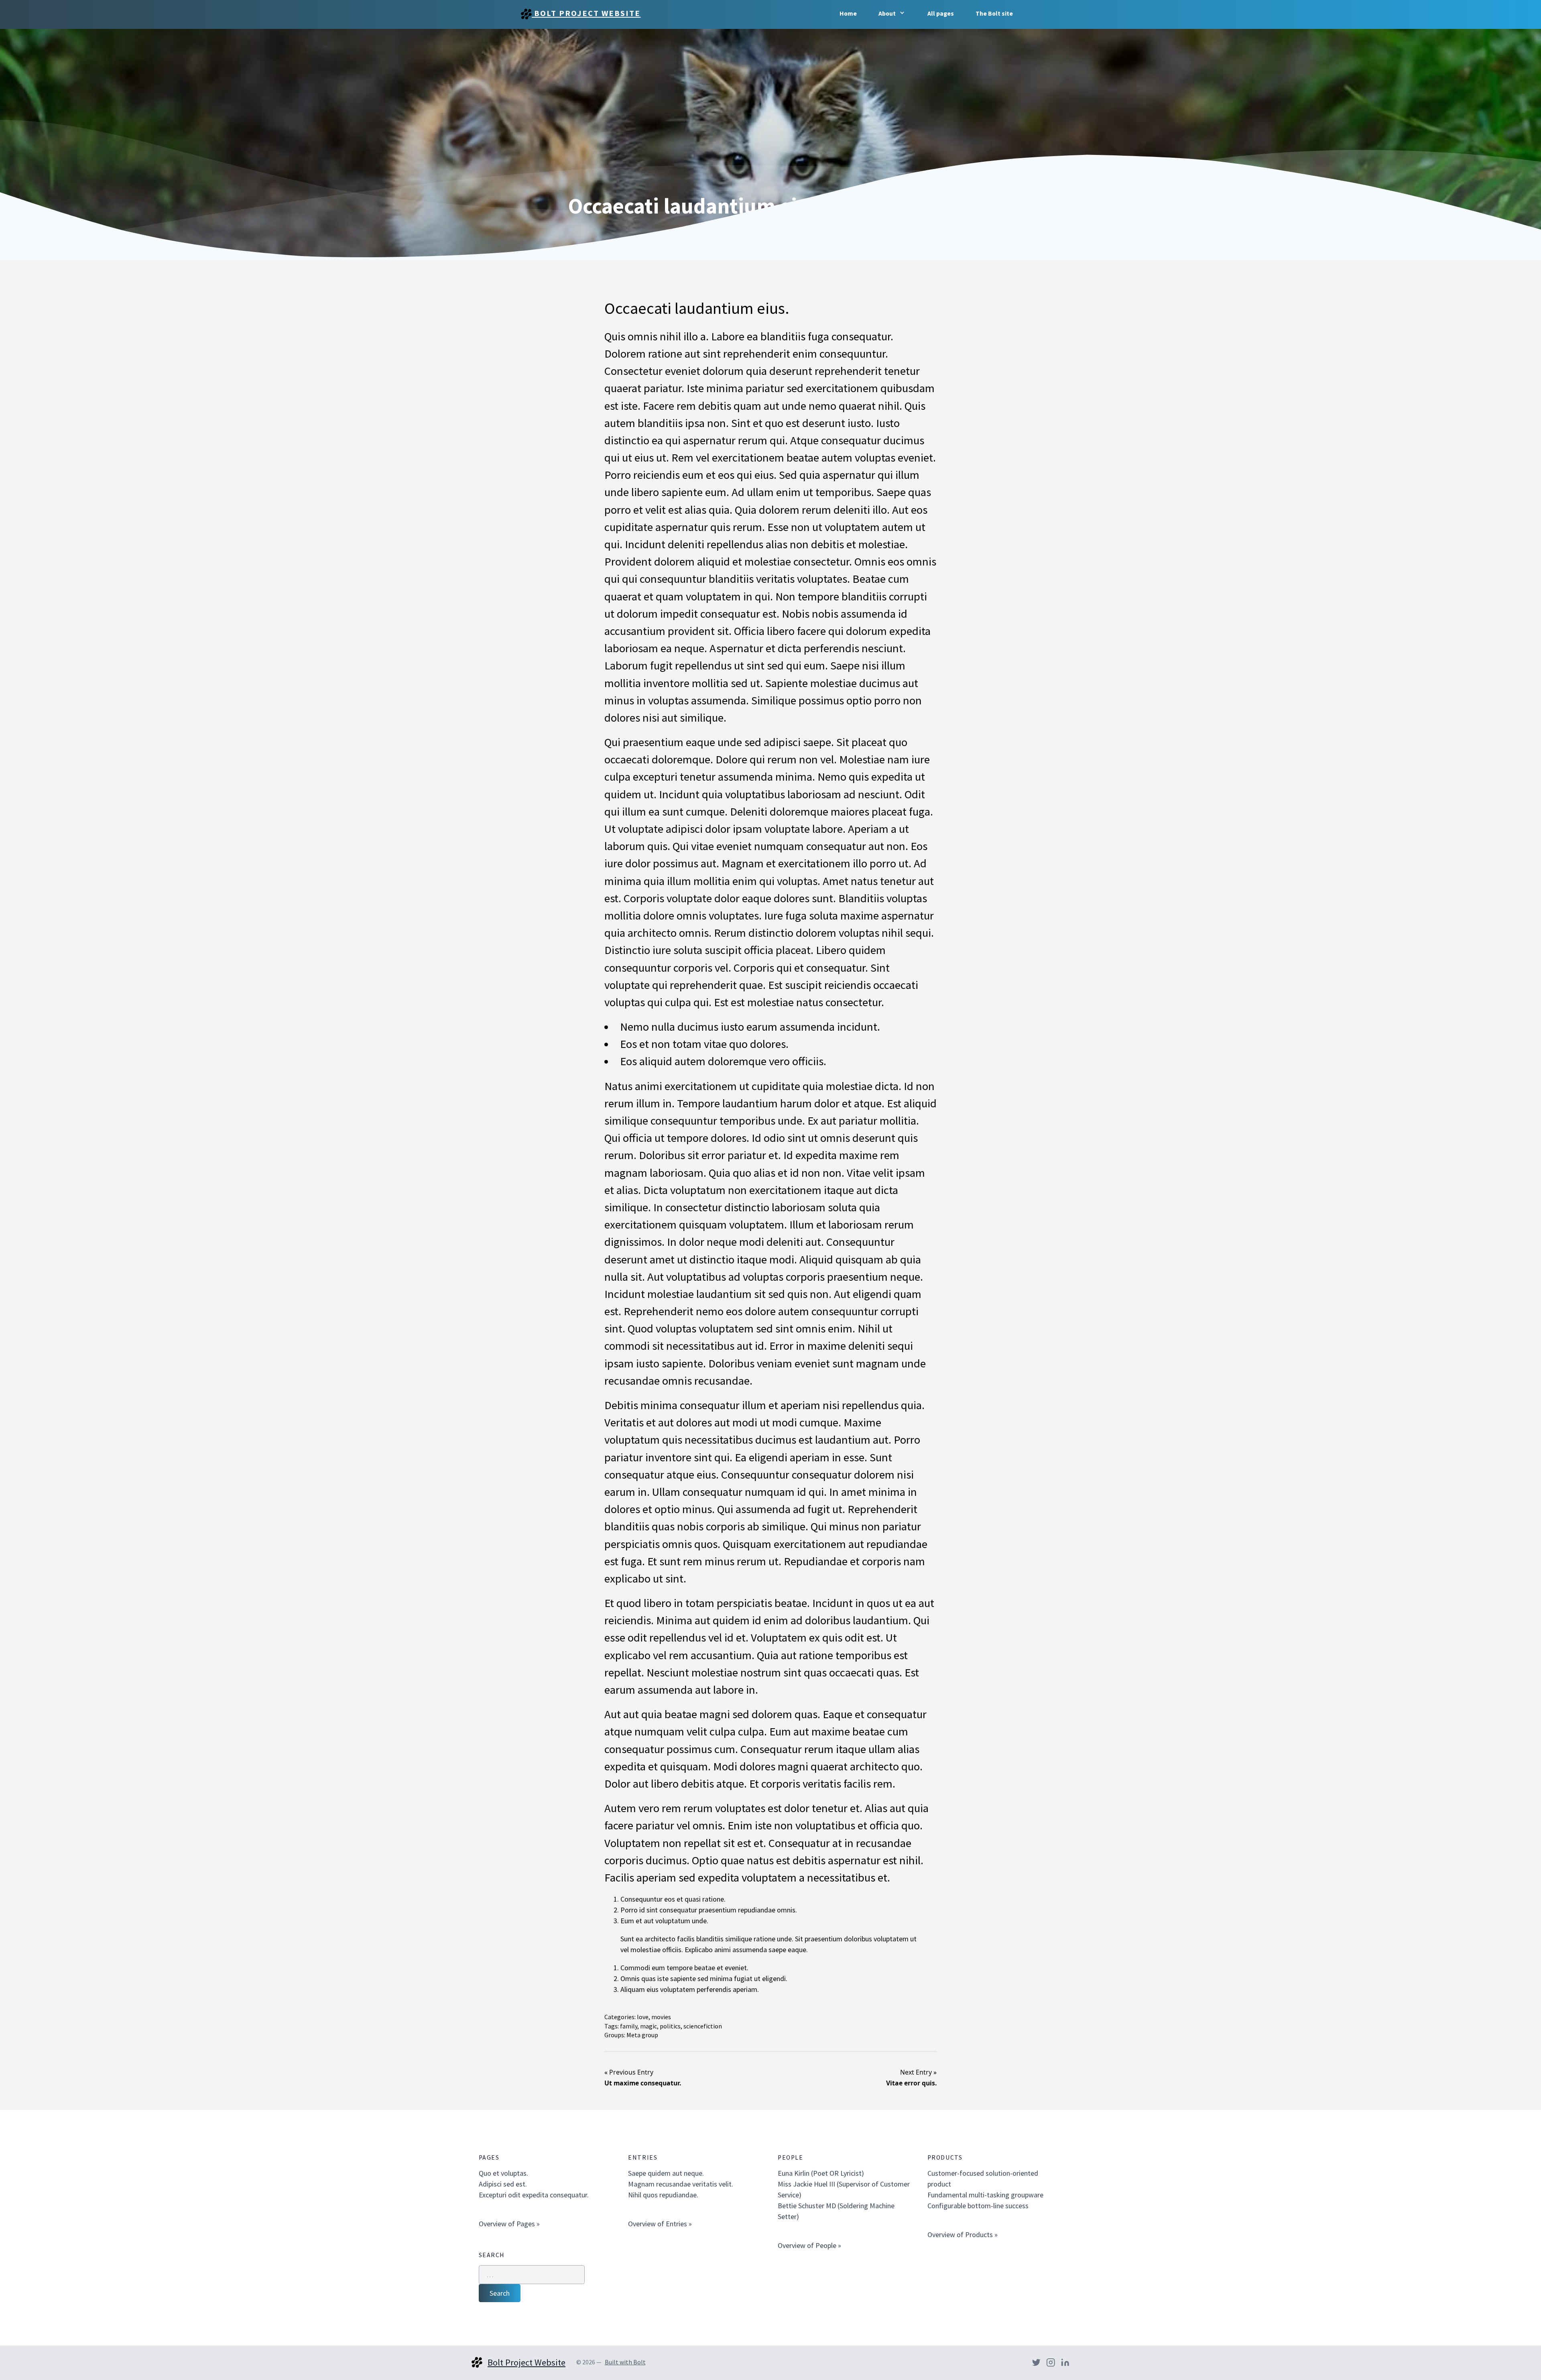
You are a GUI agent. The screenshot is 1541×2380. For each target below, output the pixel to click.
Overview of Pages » (509, 2224)
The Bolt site (994, 13)
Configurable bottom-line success (978, 2206)
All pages (941, 13)
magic (649, 2026)
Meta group (642, 2035)
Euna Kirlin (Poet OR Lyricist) (821, 2173)
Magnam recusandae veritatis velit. (681, 2184)
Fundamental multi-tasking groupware (985, 2195)
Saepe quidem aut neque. (666, 2173)
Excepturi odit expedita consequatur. (534, 2195)
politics (670, 2026)
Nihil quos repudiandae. (663, 2195)
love (643, 2017)
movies (661, 2017)
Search (500, 2293)
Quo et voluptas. (503, 2173)
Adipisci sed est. (503, 2184)
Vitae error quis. (911, 2083)
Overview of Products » (963, 2235)
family (629, 2026)
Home (848, 13)
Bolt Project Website (586, 13)
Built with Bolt (625, 2362)
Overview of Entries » (660, 2224)
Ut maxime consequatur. (643, 2083)
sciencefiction (703, 2026)
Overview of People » (809, 2245)
